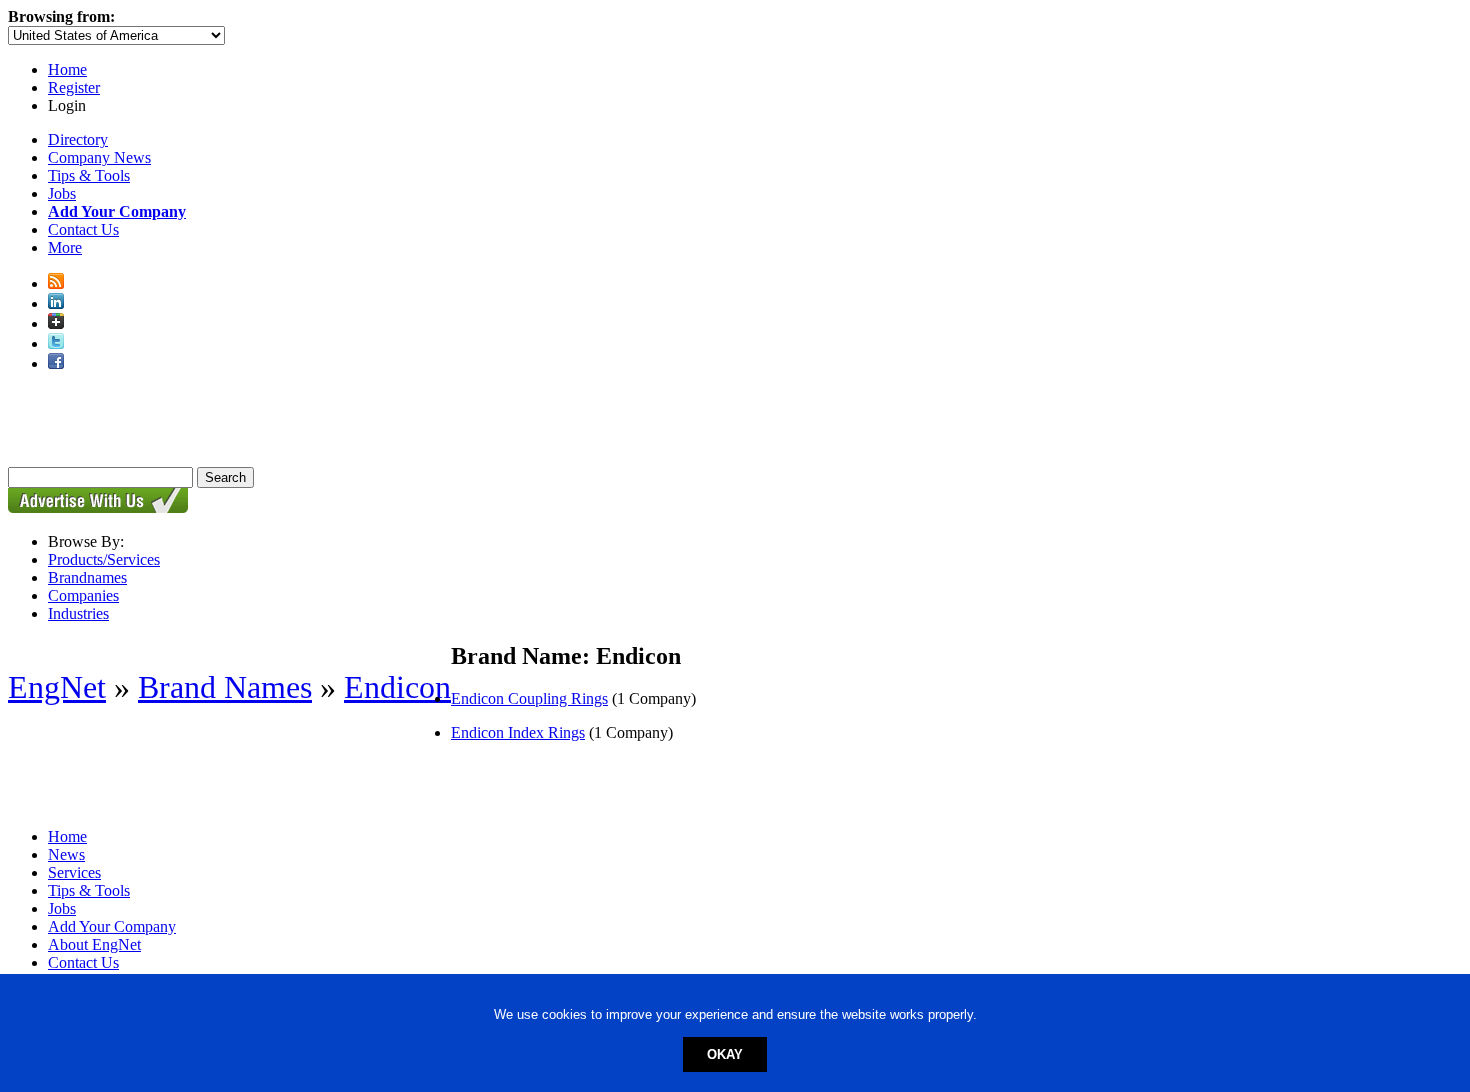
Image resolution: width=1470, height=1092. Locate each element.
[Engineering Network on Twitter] (56, 343)
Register (74, 87)
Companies (83, 595)
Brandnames (87, 577)
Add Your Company (112, 926)
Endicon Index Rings (518, 732)
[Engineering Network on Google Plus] (56, 323)
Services (74, 872)
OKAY (725, 1054)
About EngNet (94, 944)
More (65, 247)
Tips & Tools (89, 175)
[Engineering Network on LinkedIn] (56, 303)
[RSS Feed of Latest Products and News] (56, 283)
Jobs (62, 193)
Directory (78, 139)
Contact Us (83, 229)
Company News (99, 157)
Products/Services (104, 559)
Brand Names (225, 687)
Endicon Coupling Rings (529, 698)
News (66, 854)
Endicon (397, 687)
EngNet (57, 687)
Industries (78, 613)
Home (67, 69)
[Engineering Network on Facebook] (56, 363)
